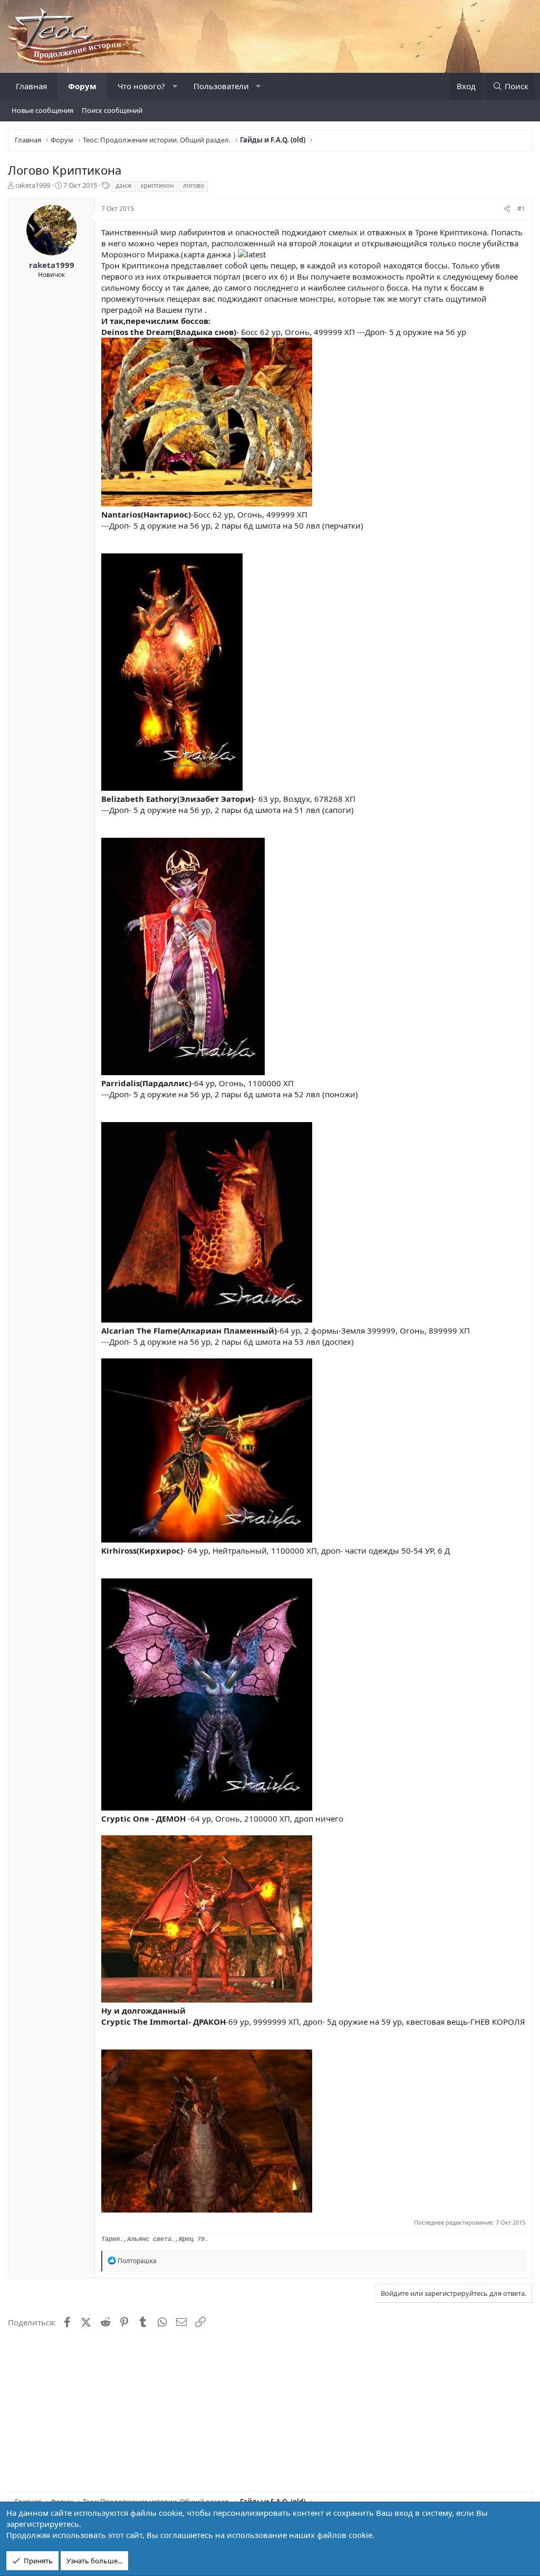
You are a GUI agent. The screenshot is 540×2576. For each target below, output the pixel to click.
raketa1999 (33, 185)
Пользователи (221, 86)
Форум (82, 86)
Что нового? (141, 86)
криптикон (157, 185)
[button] (175, 86)
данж (124, 185)
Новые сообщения (42, 110)
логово (194, 185)
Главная (31, 86)
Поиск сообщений (112, 110)
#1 (521, 209)
